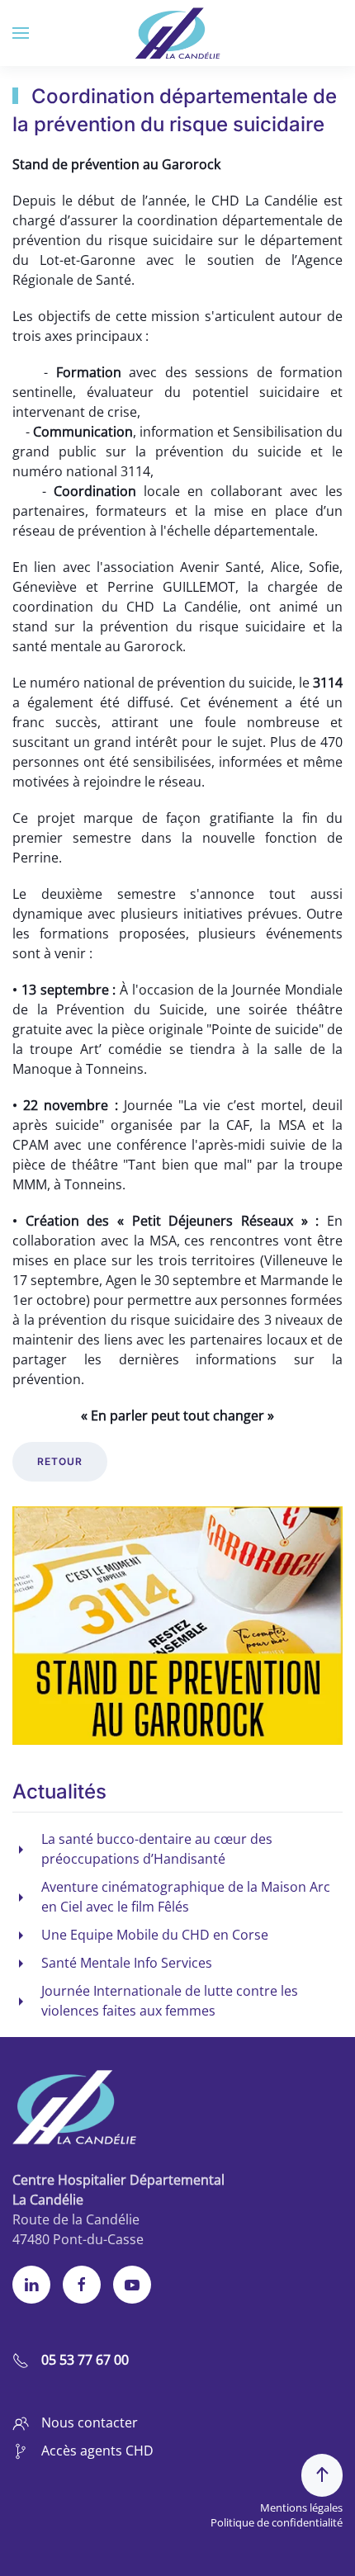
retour (60, 1461)
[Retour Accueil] (178, 33)
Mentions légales (301, 2507)
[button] (21, 33)
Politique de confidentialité (277, 2522)
